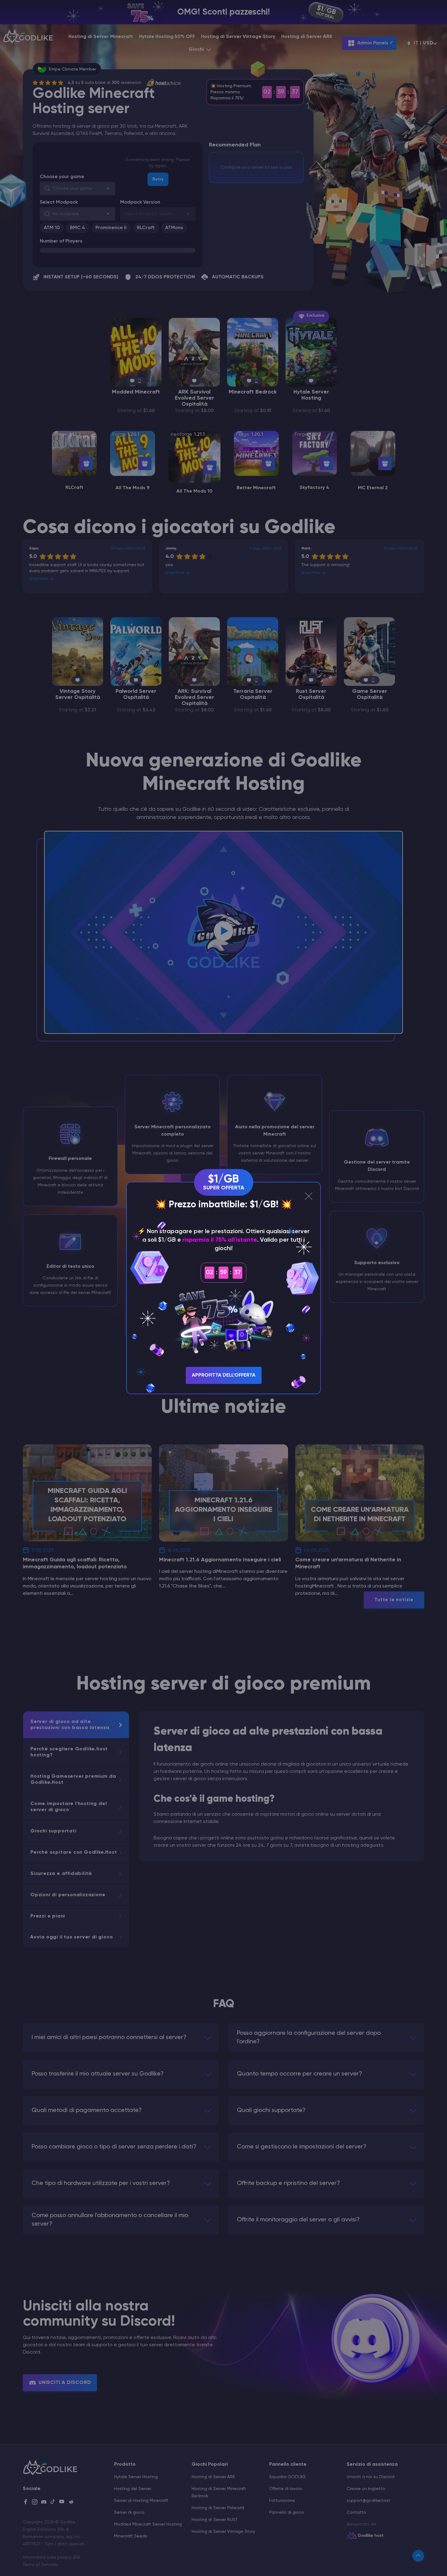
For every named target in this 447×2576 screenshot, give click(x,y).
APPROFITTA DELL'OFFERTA (224, 1375)
